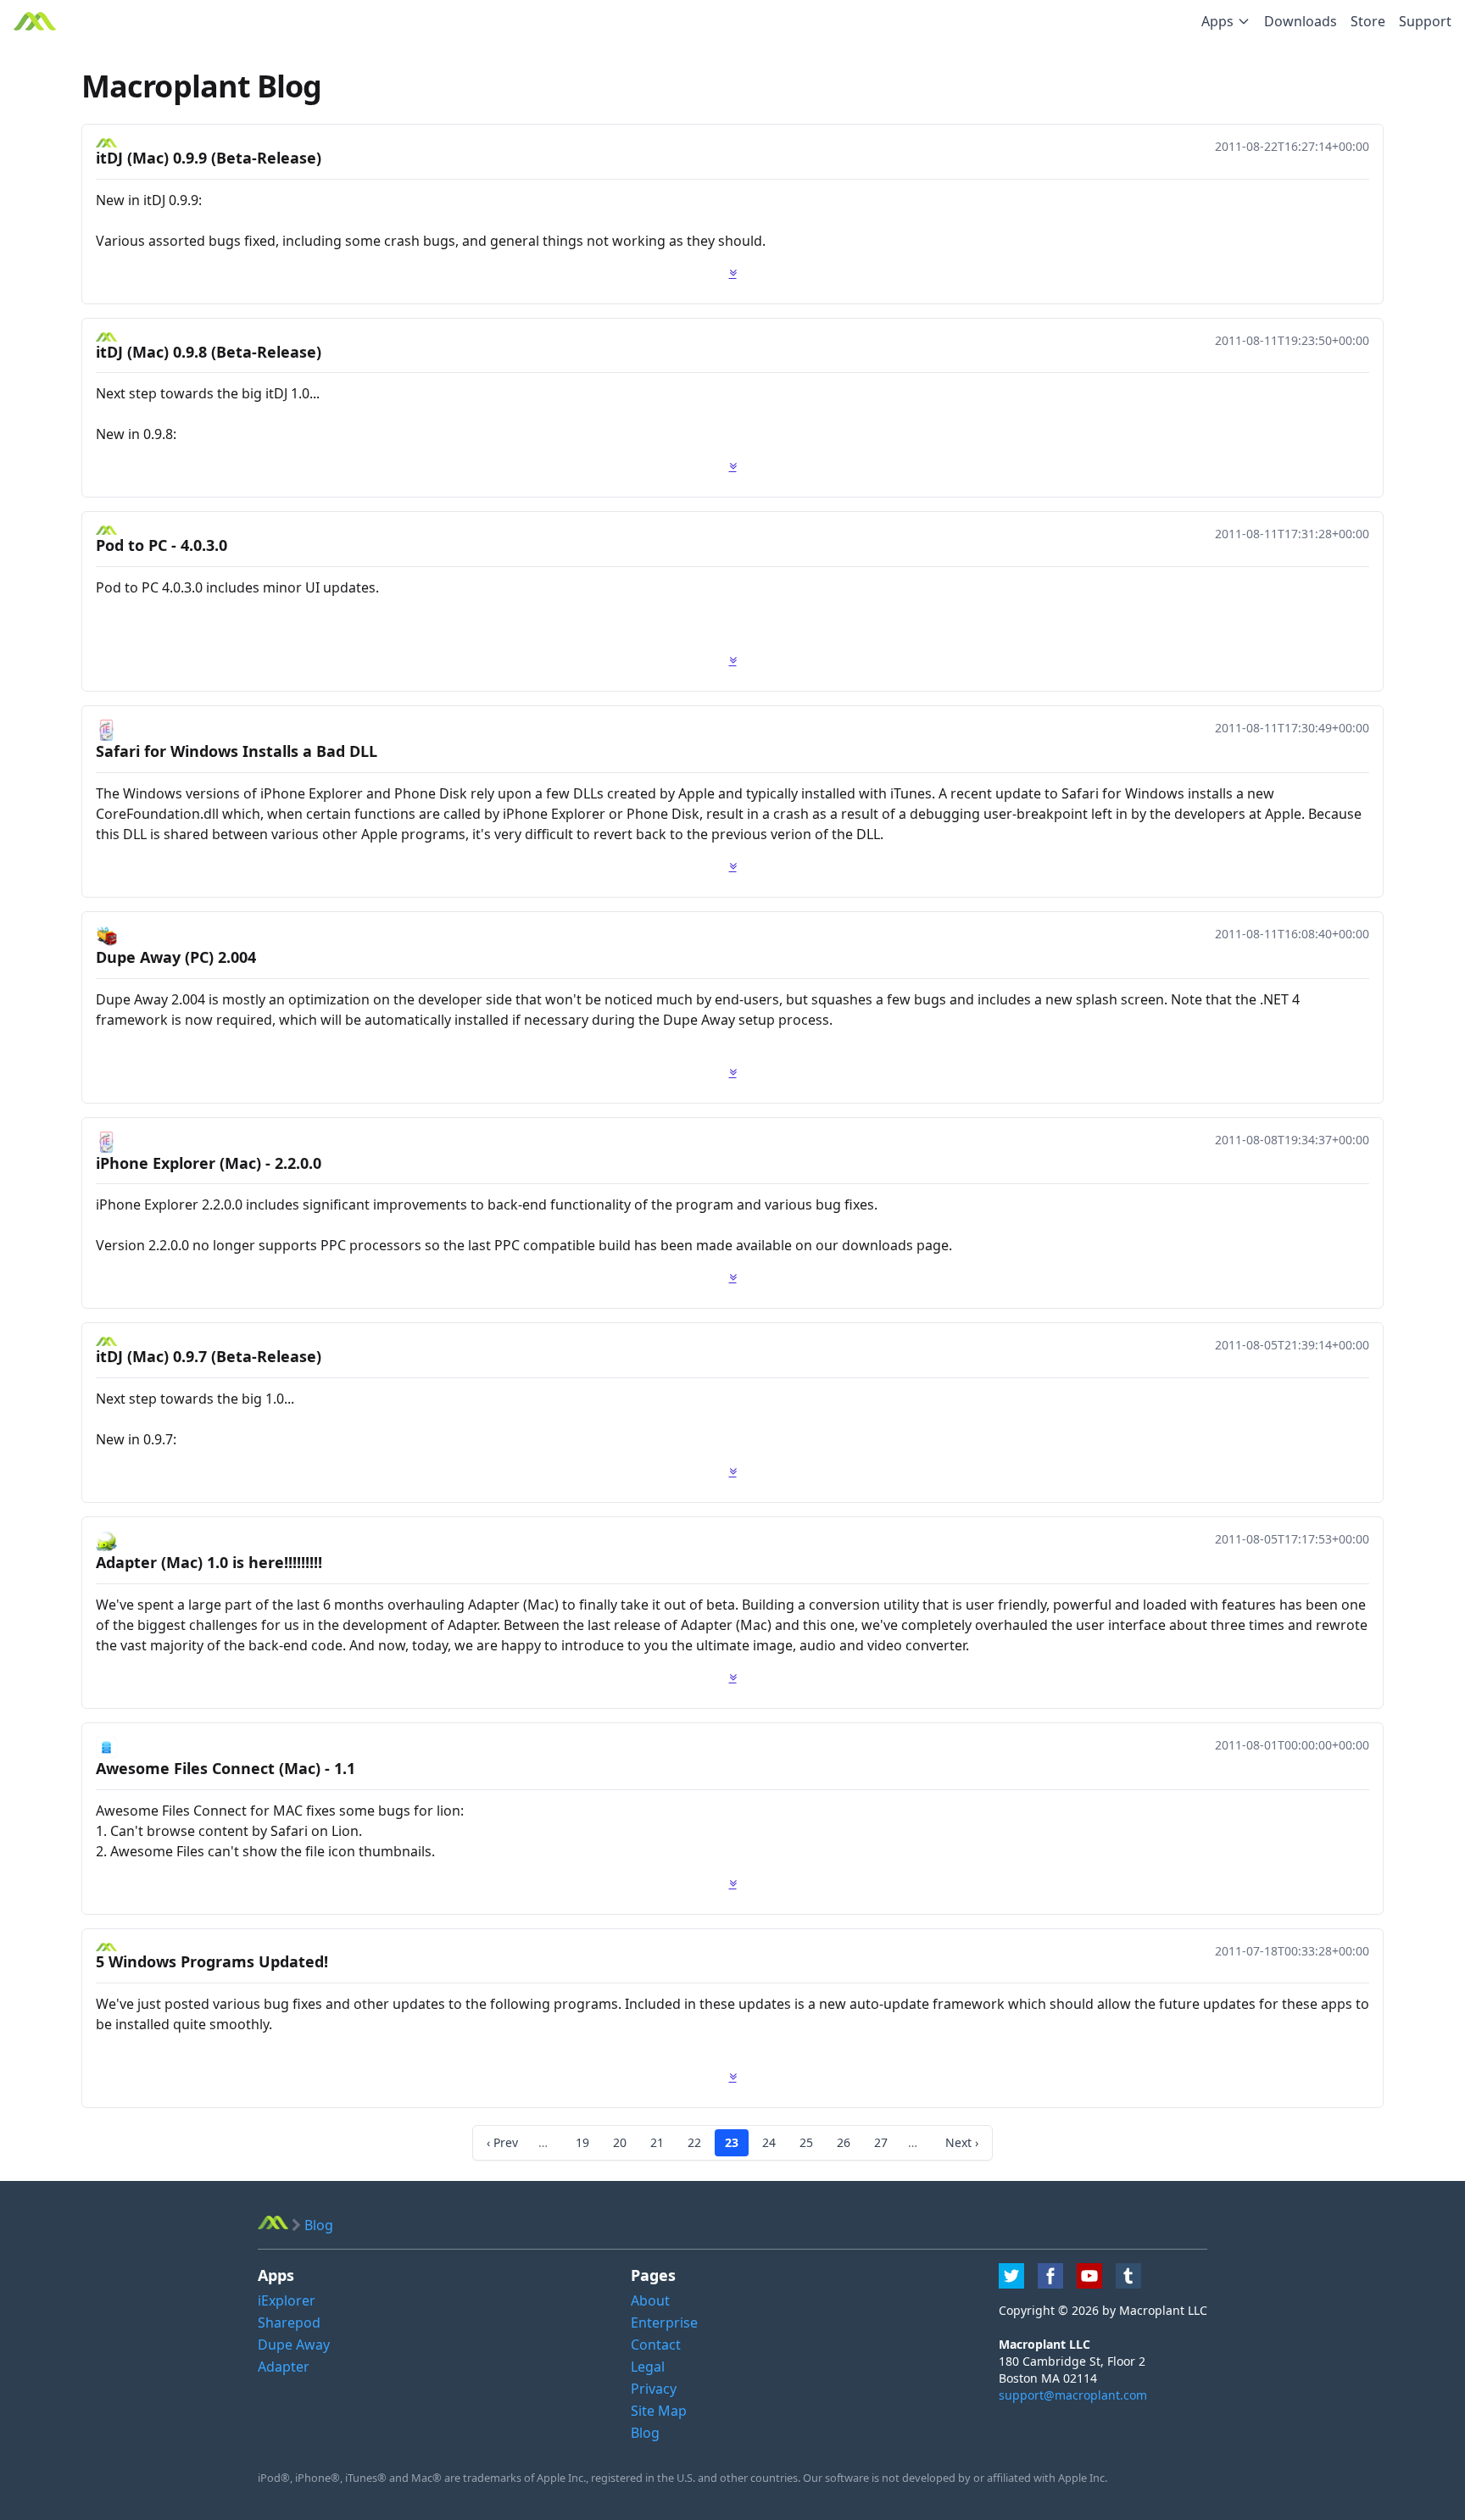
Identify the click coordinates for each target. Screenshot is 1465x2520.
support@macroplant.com (1073, 2395)
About (650, 2300)
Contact (656, 2345)
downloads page (895, 1245)
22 (694, 2142)
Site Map (659, 2411)
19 (582, 2142)
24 (769, 2142)
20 (620, 2142)
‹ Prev (502, 2142)
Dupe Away (294, 2345)
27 (881, 2142)
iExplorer (287, 2300)
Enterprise (664, 2323)
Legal (648, 2367)
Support (1425, 21)
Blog (645, 2433)
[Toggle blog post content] (733, 273)
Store (1368, 21)
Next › (962, 2142)
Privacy (654, 2389)
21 (657, 2142)
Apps (1217, 21)
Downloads (1301, 21)
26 (844, 2142)
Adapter (284, 2367)
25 (806, 2142)
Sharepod (289, 2323)
